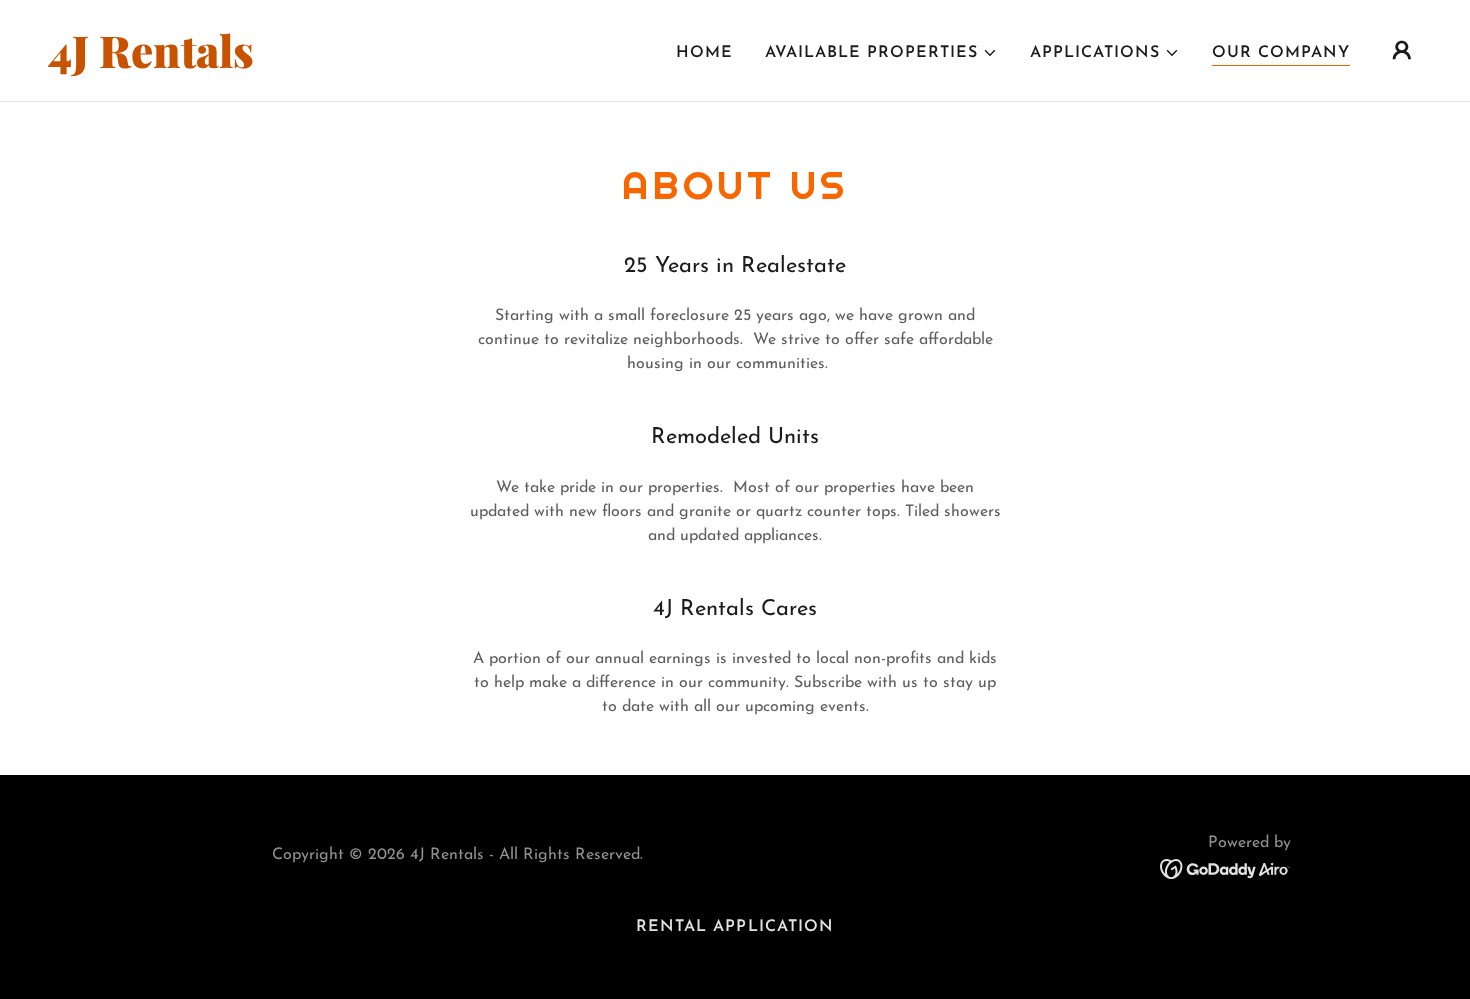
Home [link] (704, 53)
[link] (240, 64)
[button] (881, 53)
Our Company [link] (1281, 53)
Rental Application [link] (734, 927)
